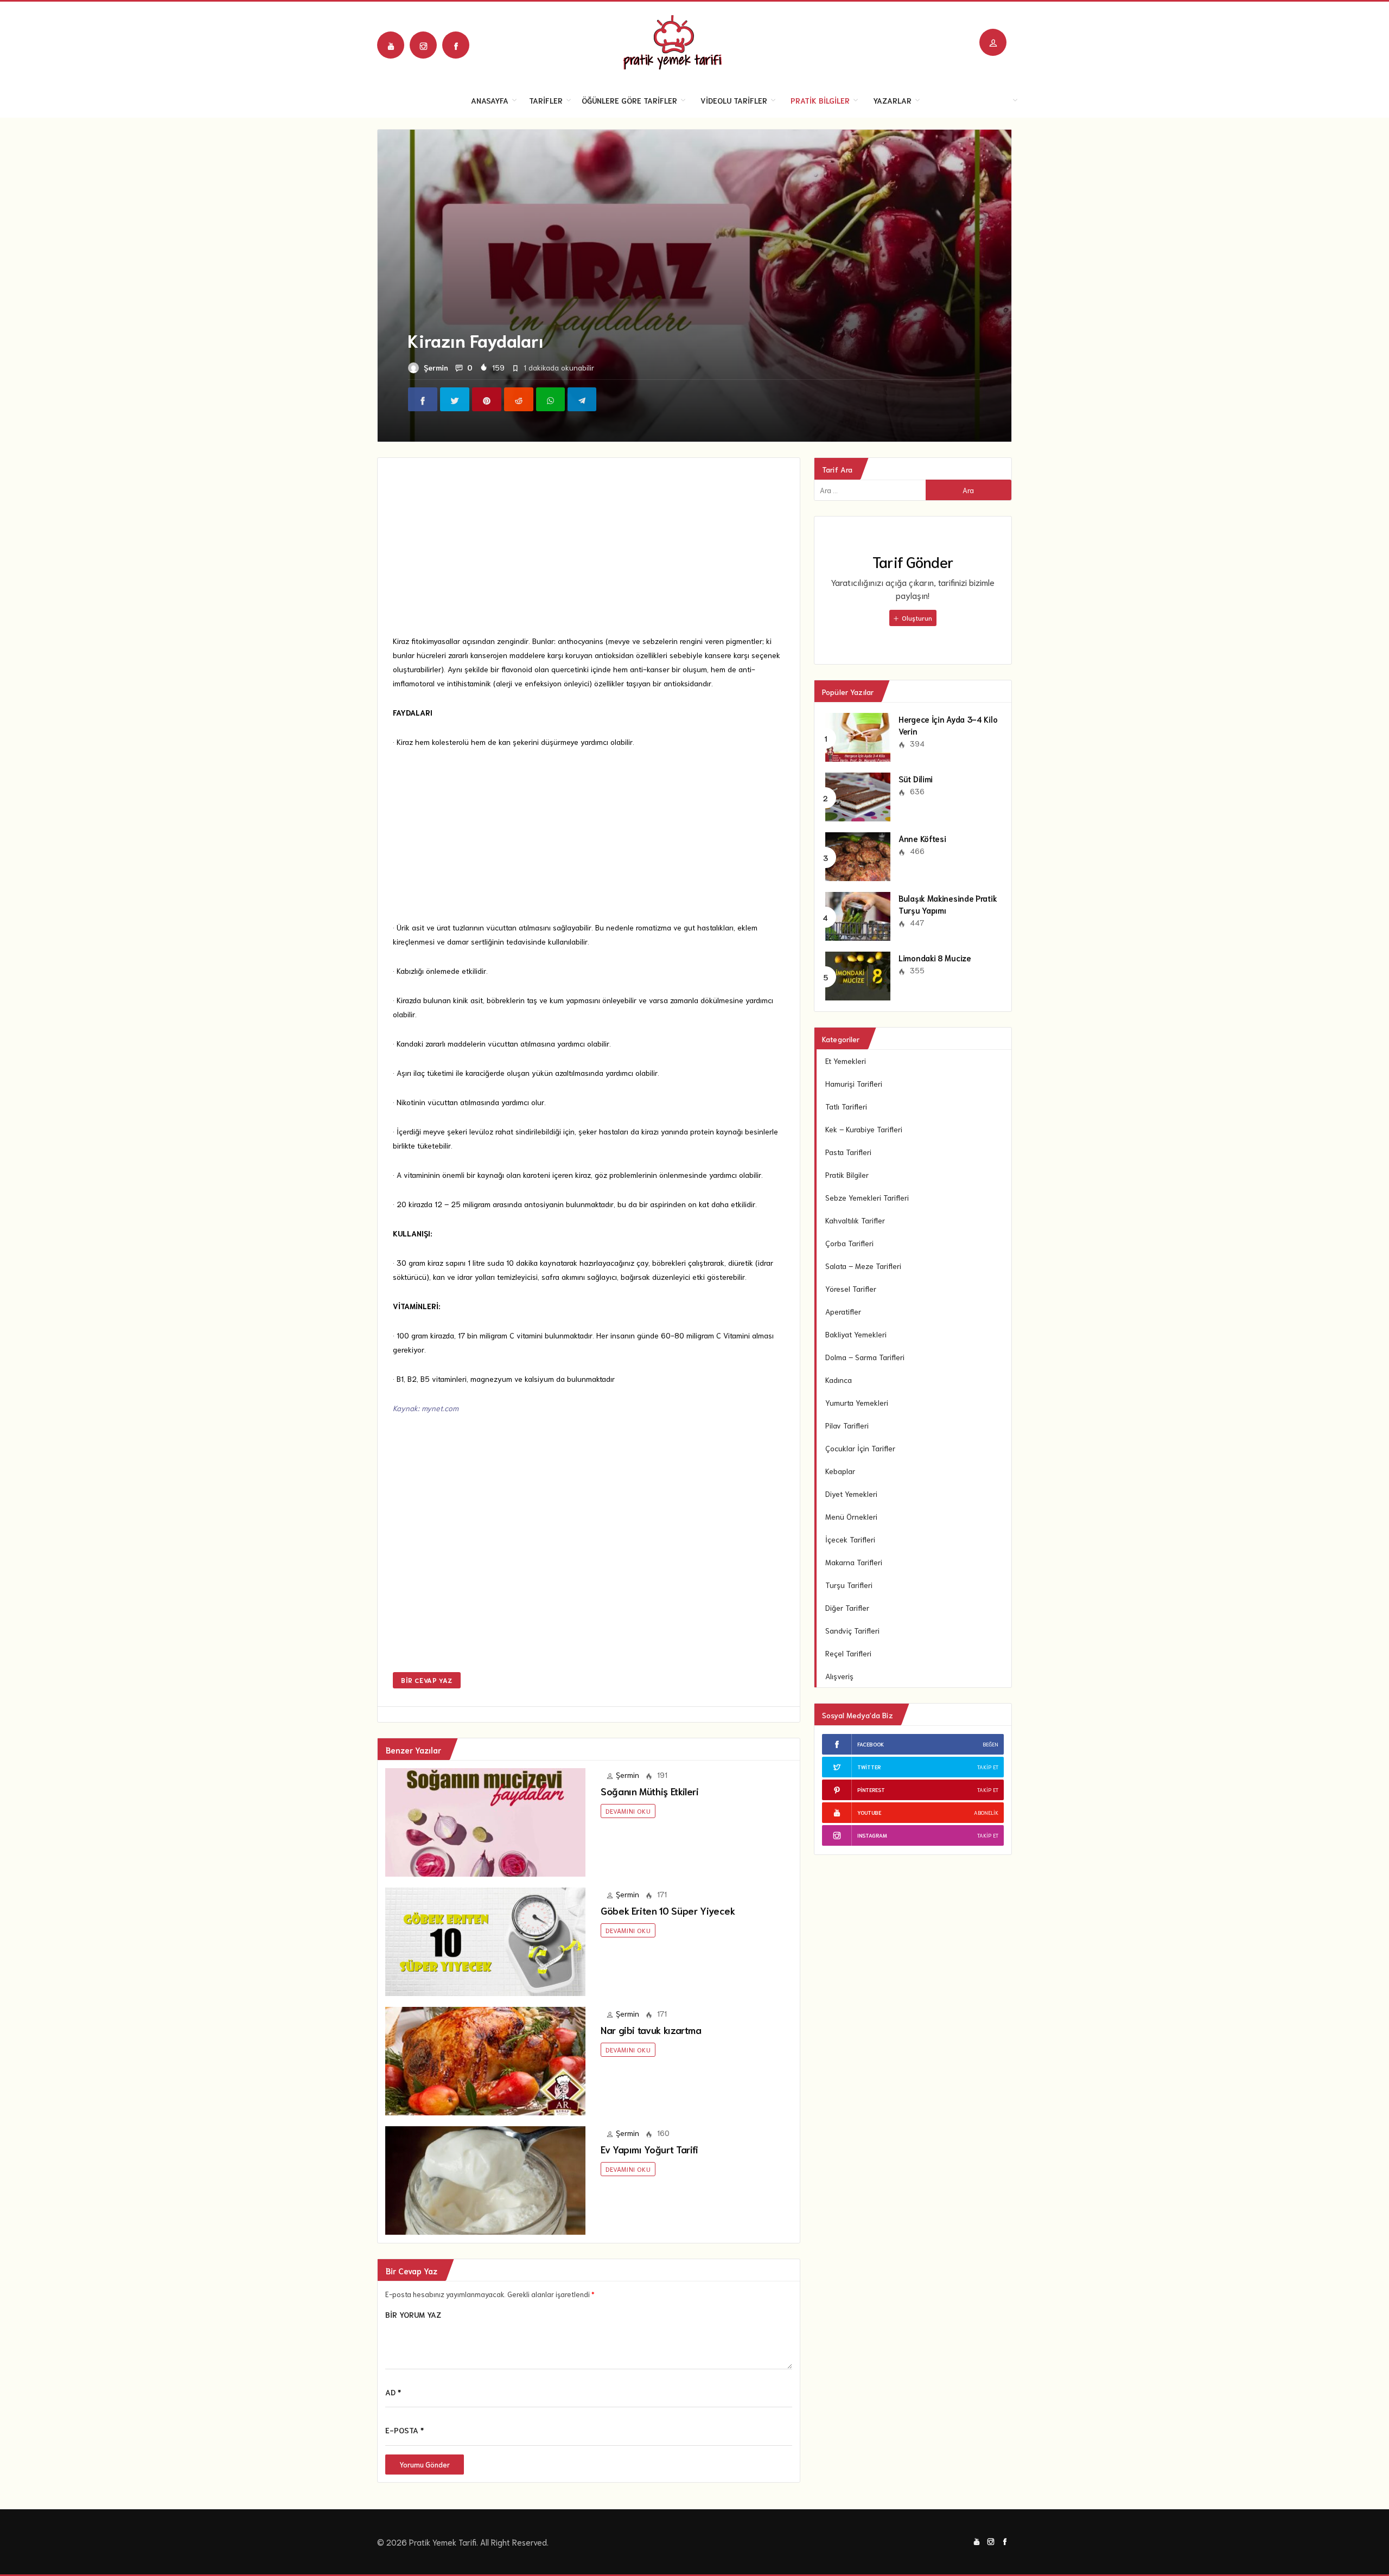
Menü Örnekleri (851, 1516)
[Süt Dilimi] (858, 795)
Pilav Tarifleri (847, 1425)
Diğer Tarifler (847, 1608)
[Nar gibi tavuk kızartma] (485, 2059)
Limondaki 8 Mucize (935, 958)
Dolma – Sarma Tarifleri (865, 1357)
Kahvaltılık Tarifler (855, 1220)
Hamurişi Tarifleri (854, 1083)
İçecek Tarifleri (850, 1539)
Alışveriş (839, 1676)
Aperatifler (843, 1311)
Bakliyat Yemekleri (856, 1334)
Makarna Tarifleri (854, 1562)
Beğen (990, 1744)
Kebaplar (840, 1471)
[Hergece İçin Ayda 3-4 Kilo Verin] (858, 736)
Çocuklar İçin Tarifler (860, 1448)
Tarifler (546, 100)
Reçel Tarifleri (848, 1653)
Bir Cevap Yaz (427, 1680)
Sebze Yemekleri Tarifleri (867, 1197)
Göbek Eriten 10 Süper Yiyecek (668, 1910)
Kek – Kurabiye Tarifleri (864, 1129)
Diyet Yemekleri (851, 1494)
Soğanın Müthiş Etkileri (650, 1791)
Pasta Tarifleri (848, 1152)
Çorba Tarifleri (849, 1243)
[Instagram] (423, 45)
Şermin (436, 367)
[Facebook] (456, 45)
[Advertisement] (589, 553)
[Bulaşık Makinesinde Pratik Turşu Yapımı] (858, 915)
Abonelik (986, 1812)
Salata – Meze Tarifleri (863, 1266)
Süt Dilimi (916, 779)
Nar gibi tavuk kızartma (651, 2030)
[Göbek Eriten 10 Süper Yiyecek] (485, 1940)
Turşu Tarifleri (849, 1585)
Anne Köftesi (922, 838)
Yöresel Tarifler (851, 1289)
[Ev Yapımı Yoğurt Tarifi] (485, 2179)
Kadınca (839, 1380)
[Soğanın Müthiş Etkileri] (485, 1821)
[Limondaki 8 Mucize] (858, 974)
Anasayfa (490, 100)
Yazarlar (892, 100)
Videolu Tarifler (734, 100)
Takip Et (988, 1767)
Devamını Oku (628, 1811)
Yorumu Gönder (425, 2465)
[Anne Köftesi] (858, 855)
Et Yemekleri (846, 1061)
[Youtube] (391, 45)
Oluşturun (916, 618)
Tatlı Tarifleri (846, 1106)
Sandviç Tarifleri (852, 1630)
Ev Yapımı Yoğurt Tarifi (649, 2149)
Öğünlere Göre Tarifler (629, 100)
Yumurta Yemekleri (857, 1402)
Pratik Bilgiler (820, 100)
